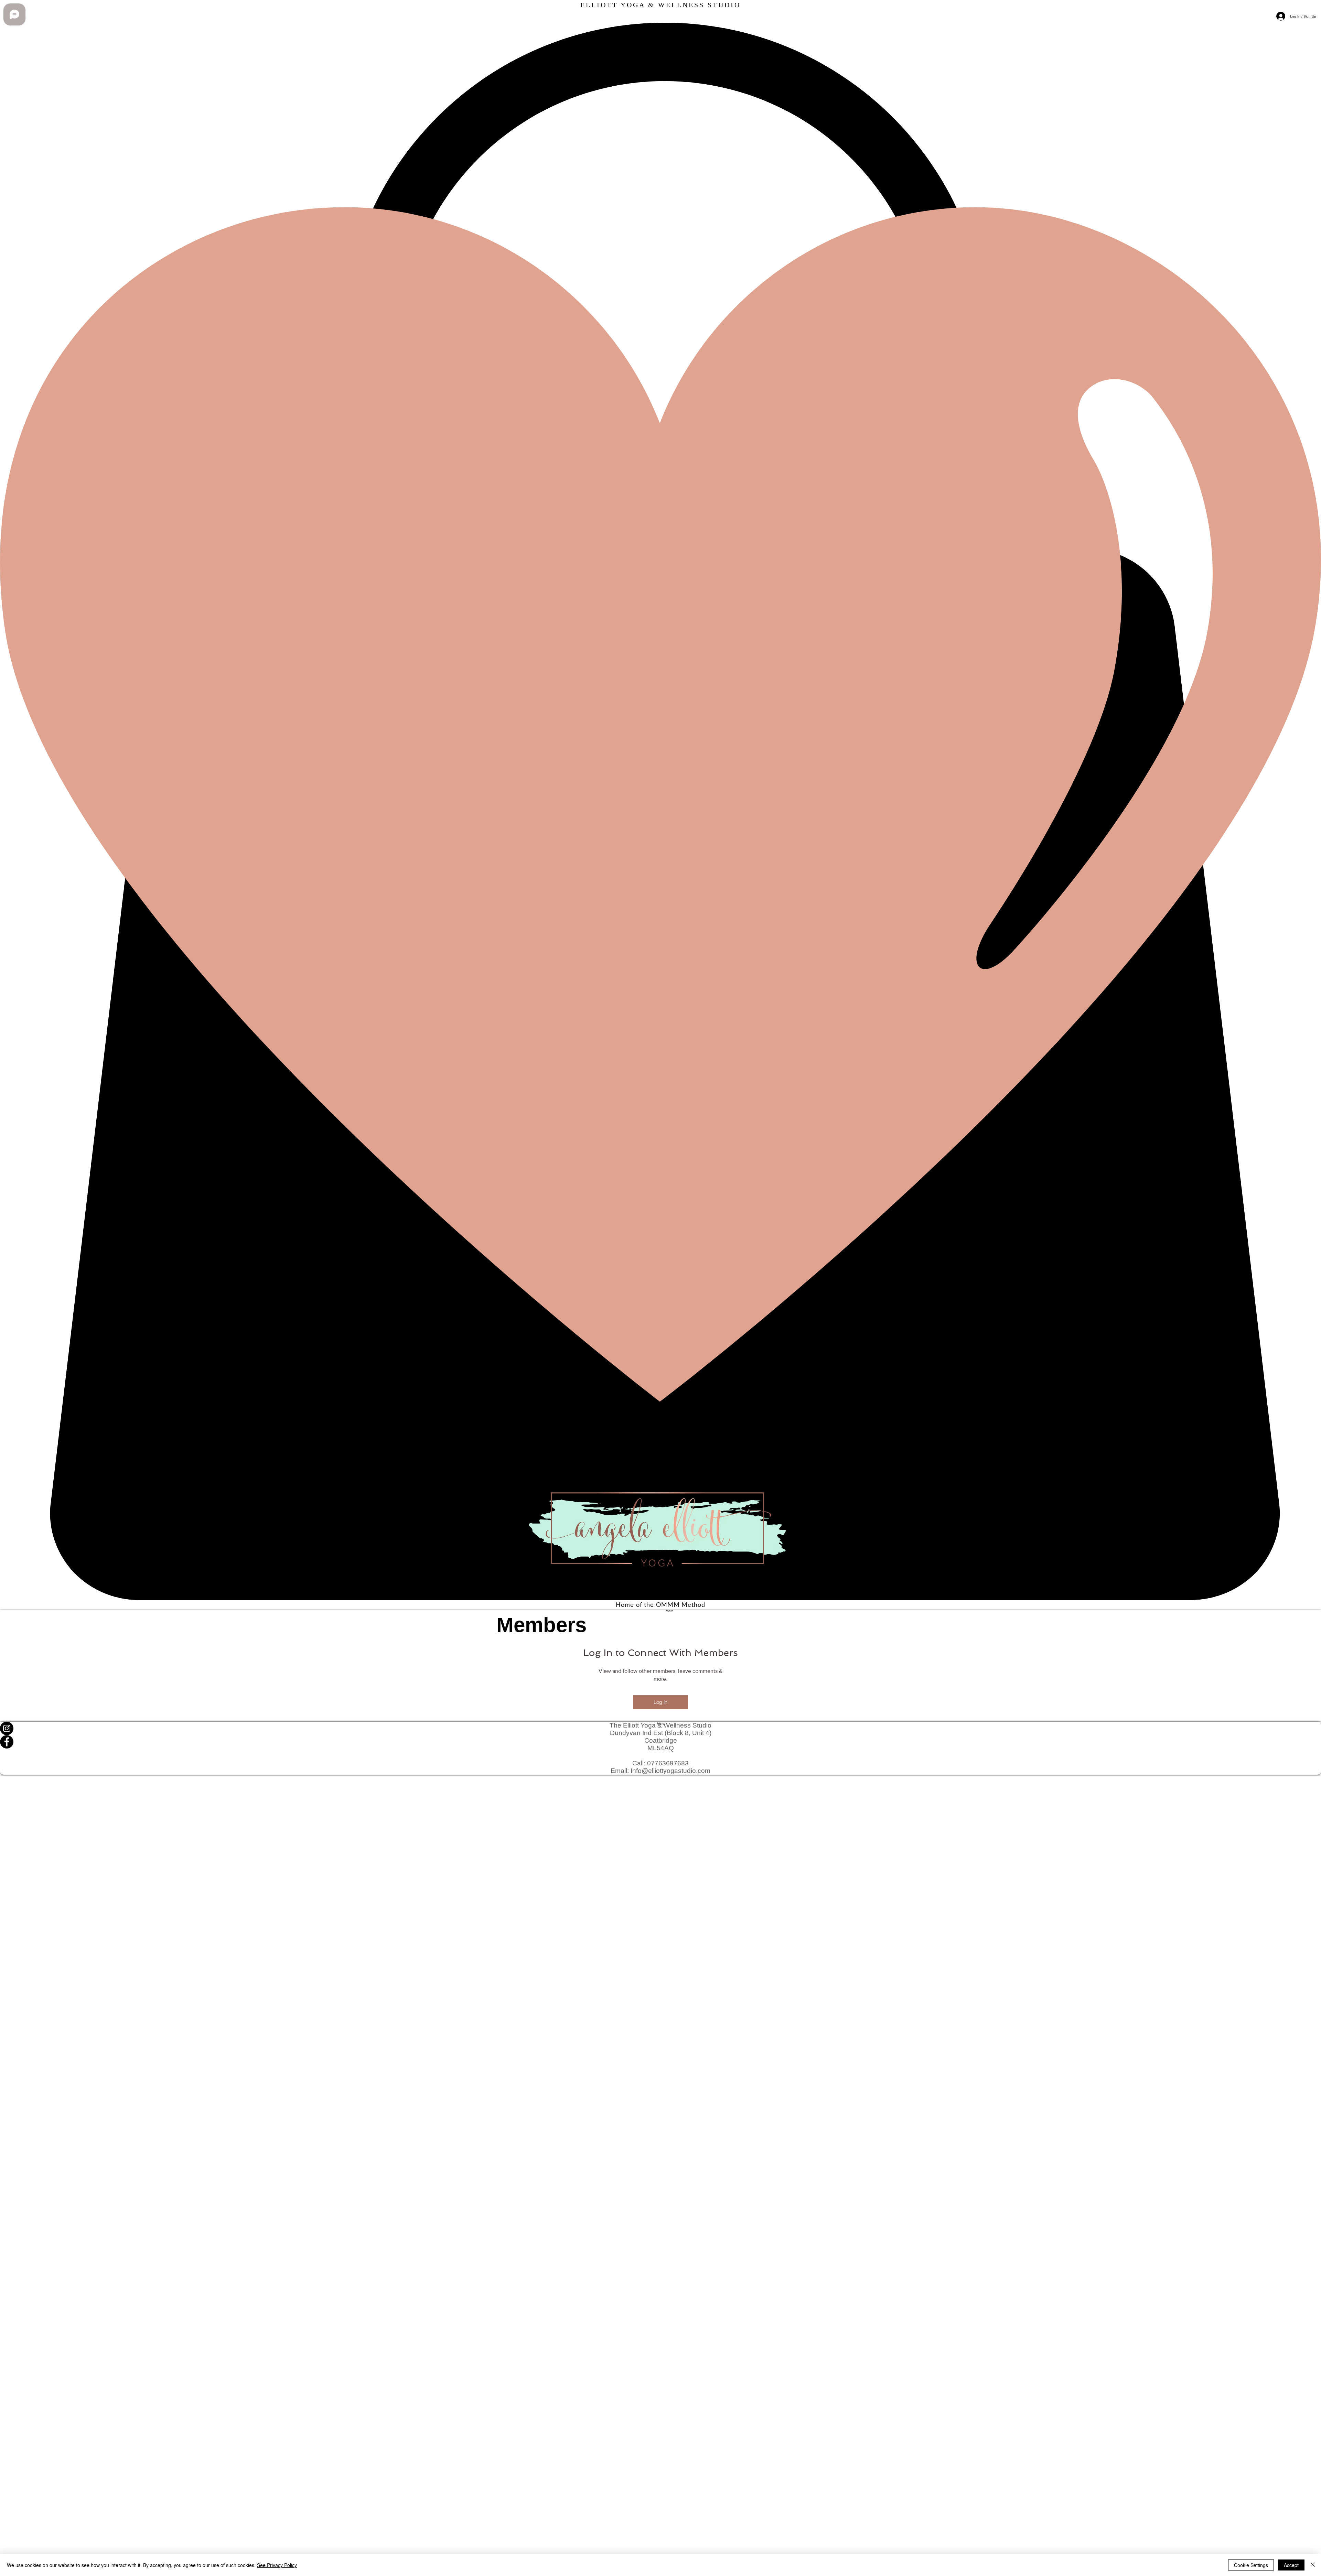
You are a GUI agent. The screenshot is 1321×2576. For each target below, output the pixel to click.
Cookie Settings (1251, 2565)
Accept (1291, 2565)
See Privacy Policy (277, 2565)
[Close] (1313, 2565)
